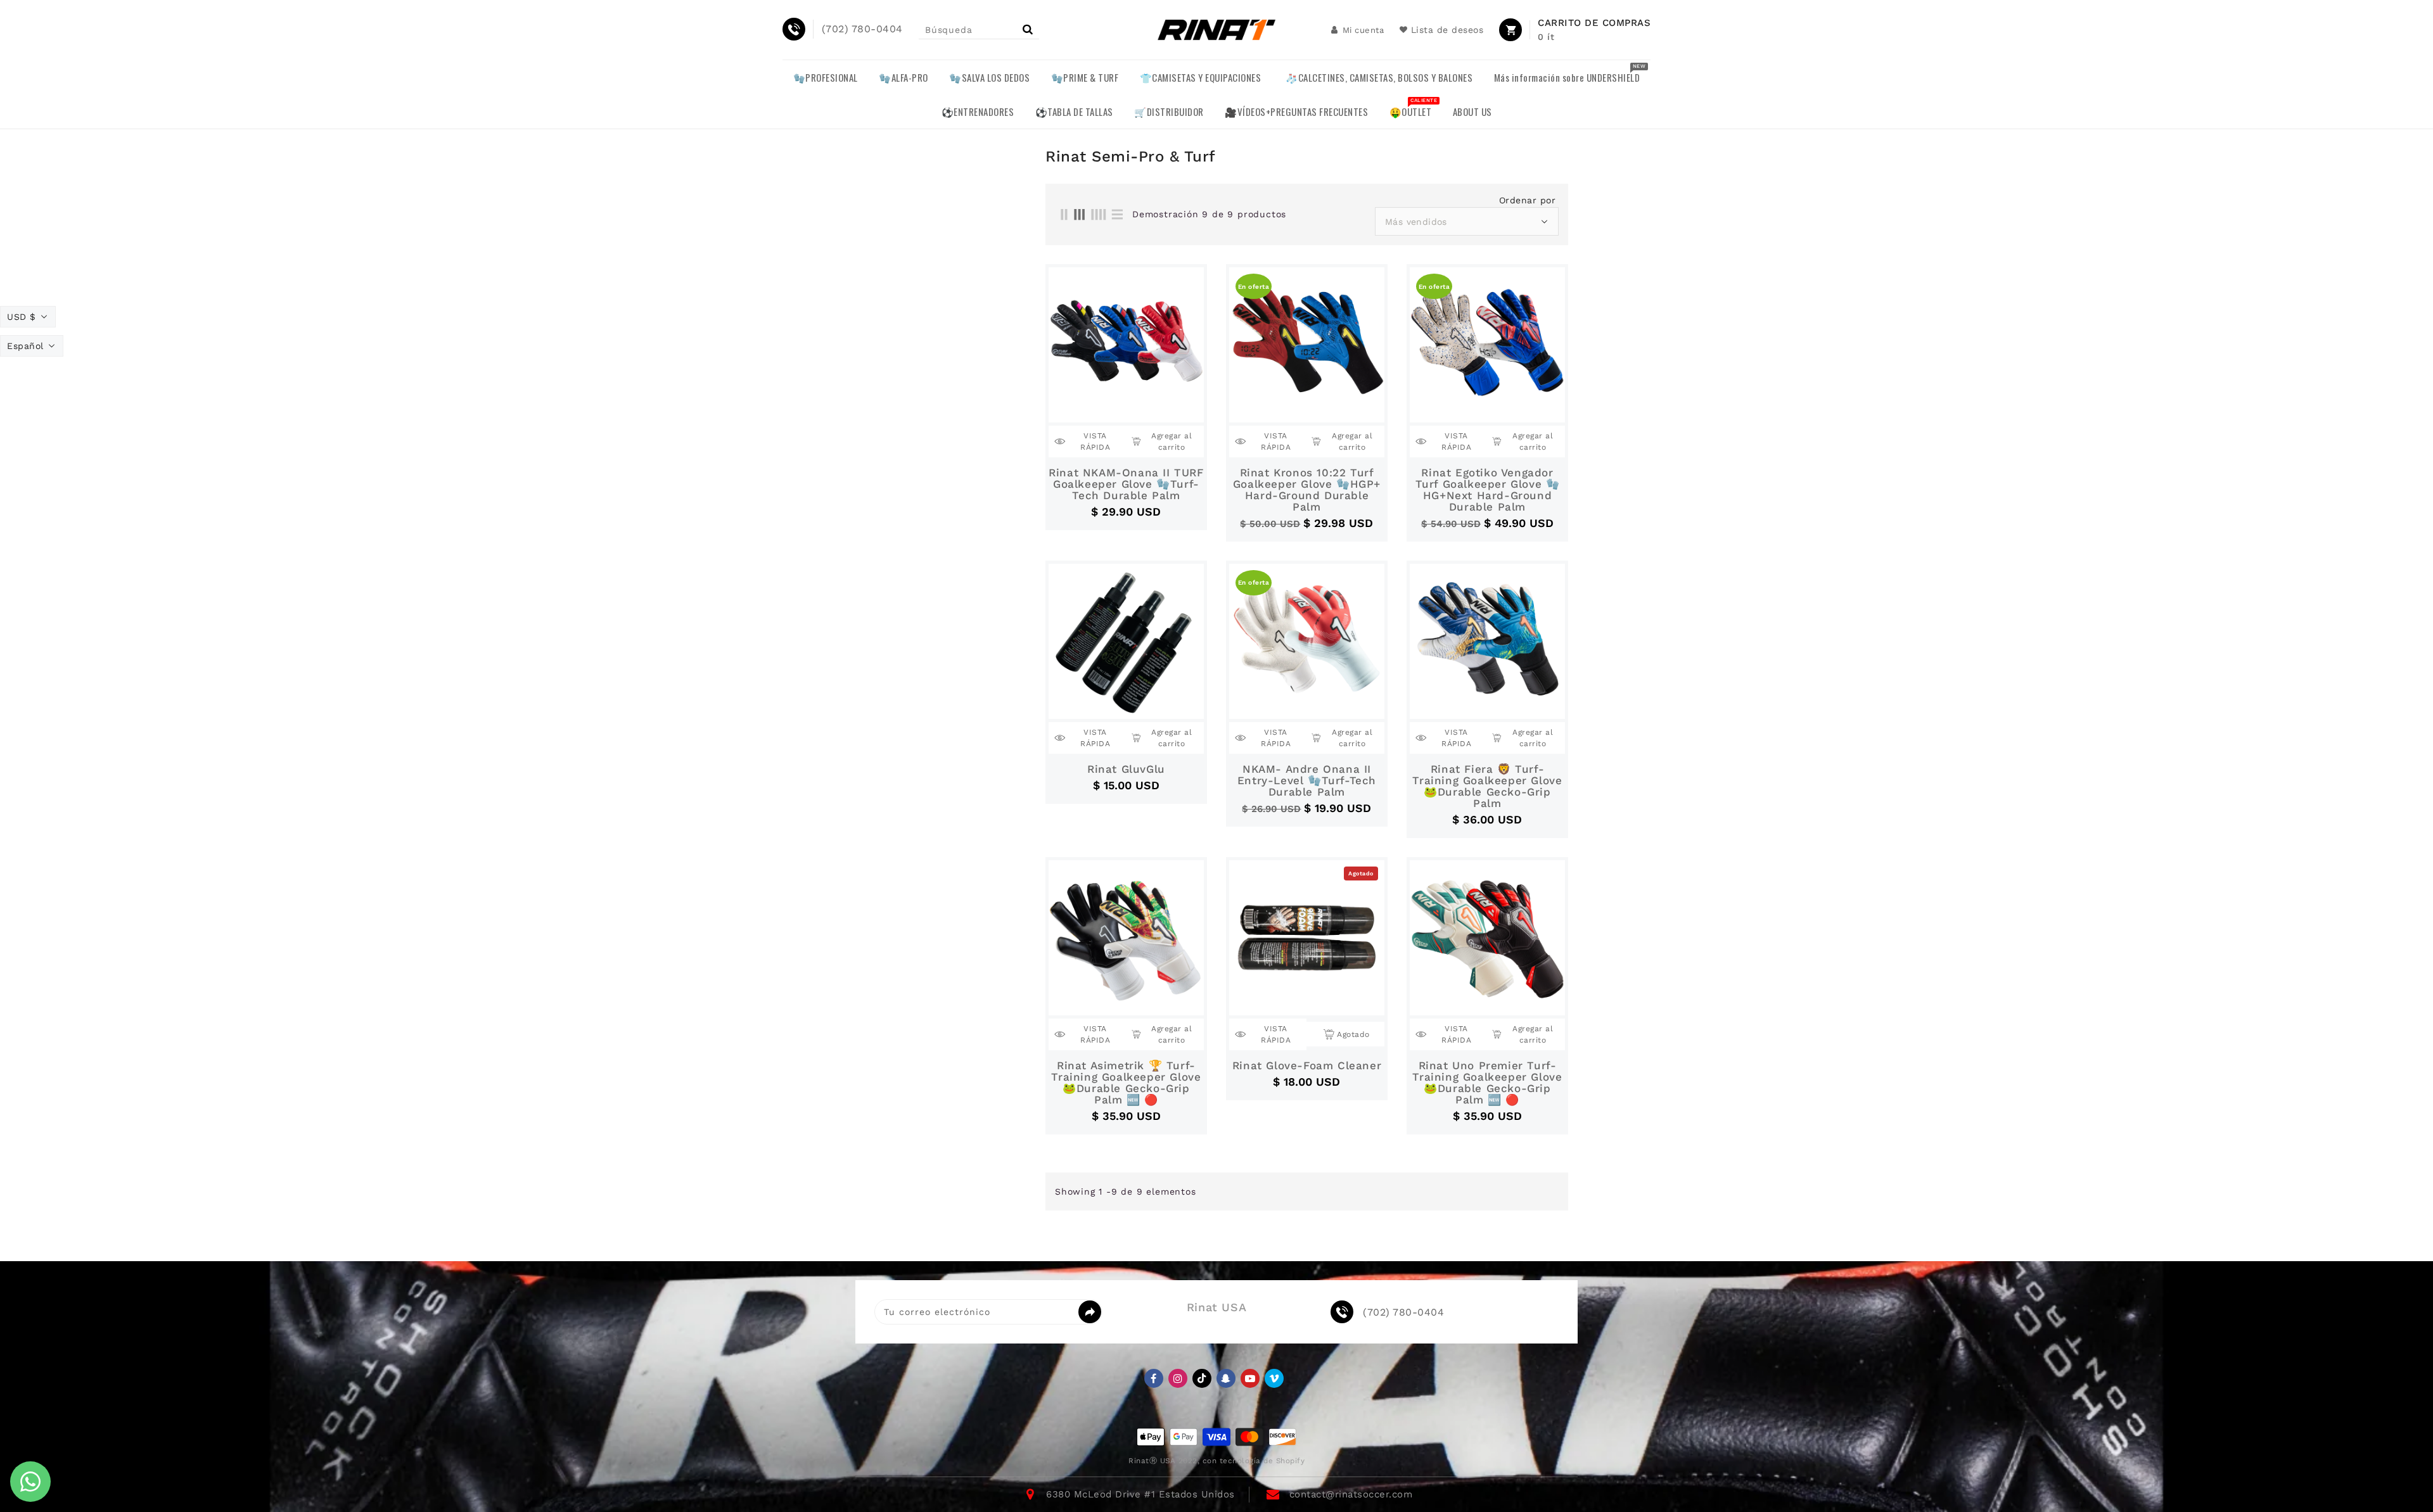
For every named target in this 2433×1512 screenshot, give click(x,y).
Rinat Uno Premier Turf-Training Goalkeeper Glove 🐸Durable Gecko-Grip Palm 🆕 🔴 (1487, 1083)
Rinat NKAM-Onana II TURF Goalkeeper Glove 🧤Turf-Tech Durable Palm (1126, 484)
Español (25, 346)
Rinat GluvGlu (1126, 769)
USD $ (22, 317)
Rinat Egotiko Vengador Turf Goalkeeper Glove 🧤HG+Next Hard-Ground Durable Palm (1488, 490)
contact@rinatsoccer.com (1351, 1494)
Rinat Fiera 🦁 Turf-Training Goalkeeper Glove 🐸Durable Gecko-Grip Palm (1487, 786)
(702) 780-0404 (1403, 1312)
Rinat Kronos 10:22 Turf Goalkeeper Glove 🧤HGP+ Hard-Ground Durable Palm (1307, 490)
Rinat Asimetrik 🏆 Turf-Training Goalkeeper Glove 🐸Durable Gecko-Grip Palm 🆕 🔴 (1126, 1083)
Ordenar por (1528, 200)
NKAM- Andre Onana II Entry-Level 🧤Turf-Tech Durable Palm (1307, 780)
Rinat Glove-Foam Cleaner (1307, 1065)
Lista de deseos (1447, 30)
